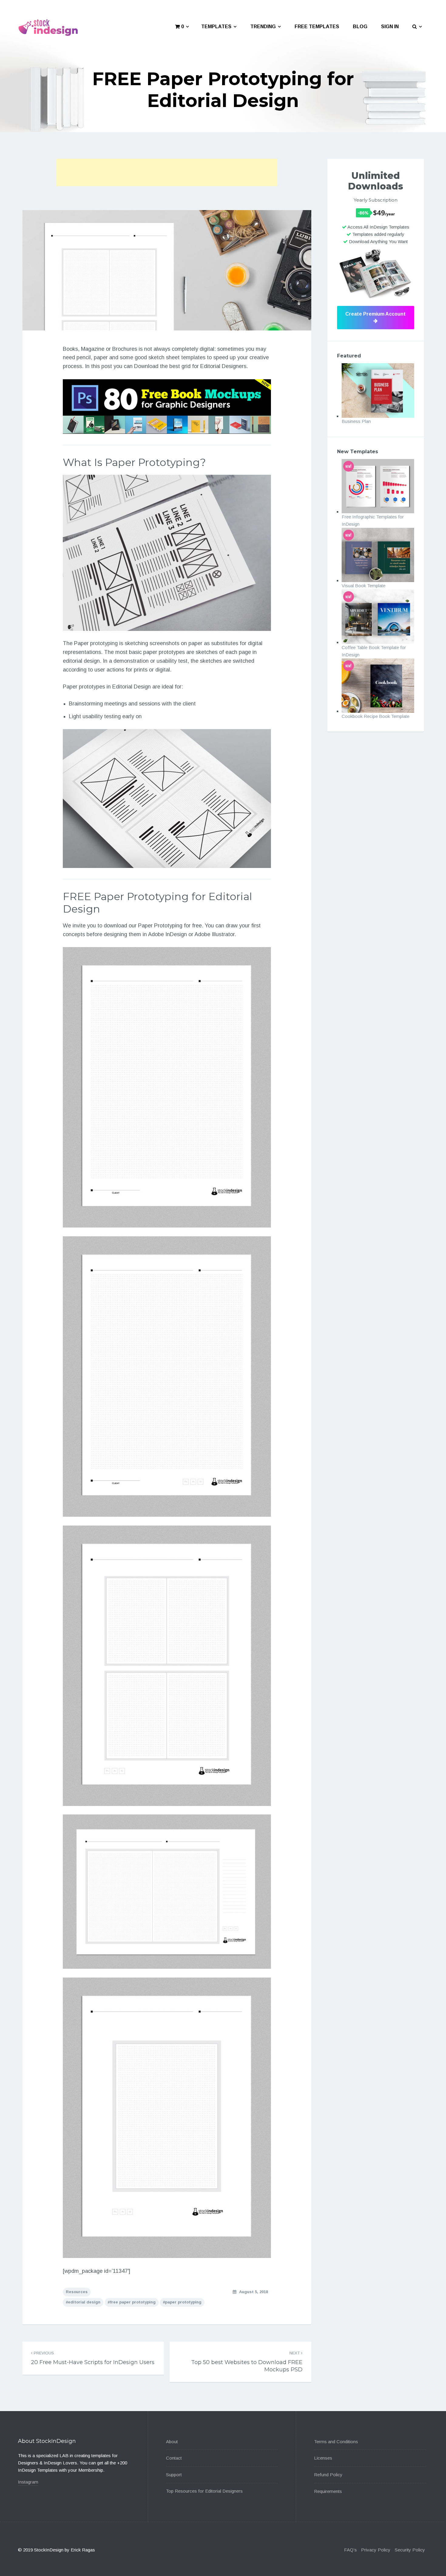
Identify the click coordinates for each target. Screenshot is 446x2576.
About (172, 2442)
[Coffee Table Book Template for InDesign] (378, 616)
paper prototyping (183, 2302)
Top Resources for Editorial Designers (204, 2491)
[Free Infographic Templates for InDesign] (378, 486)
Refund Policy (328, 2475)
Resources (77, 2292)
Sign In (390, 27)
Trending (263, 27)
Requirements (328, 2491)
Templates (216, 27)
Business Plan (356, 421)
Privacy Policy (376, 2550)
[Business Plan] (378, 390)
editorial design (84, 2302)
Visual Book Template (363, 586)
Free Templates (317, 27)
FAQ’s (350, 2550)
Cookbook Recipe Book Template (375, 716)
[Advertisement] (167, 173)
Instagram (28, 2482)
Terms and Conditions (336, 2442)
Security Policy (410, 2550)
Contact (174, 2458)
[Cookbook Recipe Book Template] (378, 686)
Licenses (323, 2458)
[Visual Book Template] (378, 555)
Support (174, 2475)
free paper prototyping (133, 2302)
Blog (360, 27)
